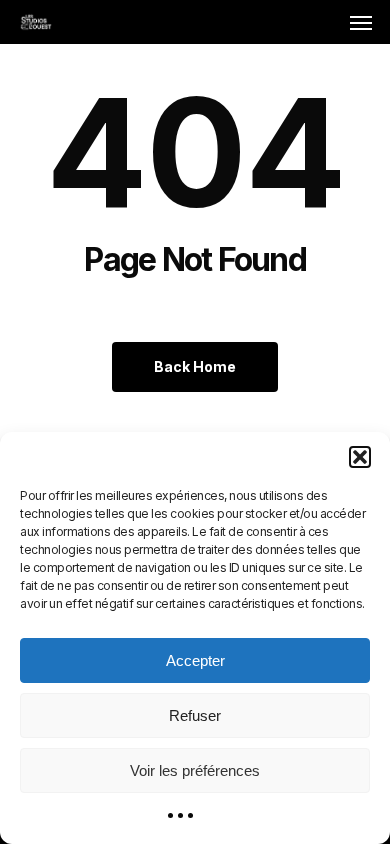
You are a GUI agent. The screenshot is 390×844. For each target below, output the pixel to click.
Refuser (195, 715)
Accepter (195, 660)
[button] (360, 457)
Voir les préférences (195, 770)
